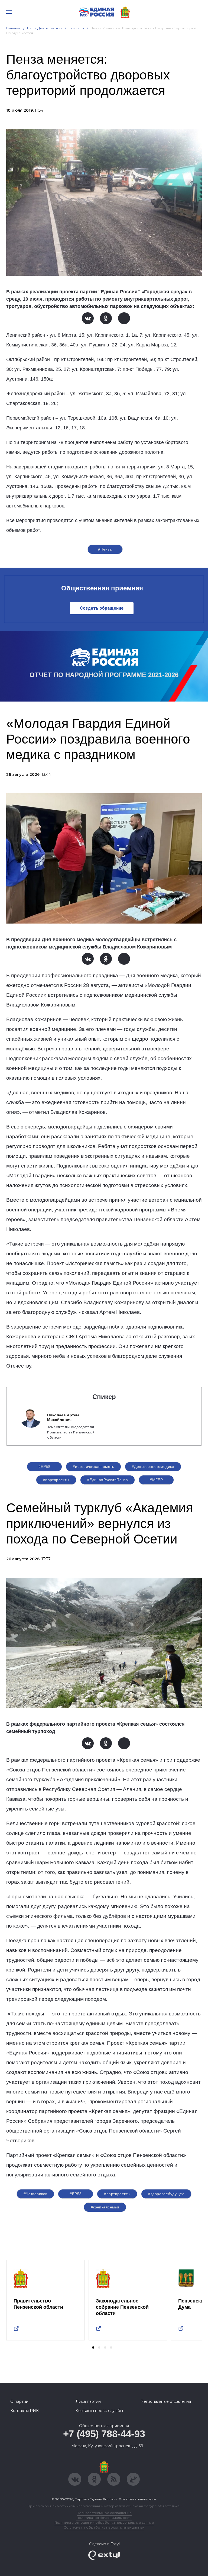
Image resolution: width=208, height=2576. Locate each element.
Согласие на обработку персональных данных (104, 2527)
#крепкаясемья (105, 2207)
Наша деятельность (45, 28)
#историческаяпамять (93, 1467)
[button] (93, 2347)
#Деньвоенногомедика (153, 1467)
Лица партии (88, 2401)
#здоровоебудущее (166, 2194)
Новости (77, 28)
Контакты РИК (25, 2411)
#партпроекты (56, 1480)
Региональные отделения (166, 2401)
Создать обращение (102, 608)
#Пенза (105, 549)
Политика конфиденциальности (104, 2518)
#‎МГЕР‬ (156, 1480)
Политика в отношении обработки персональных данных (104, 2522)
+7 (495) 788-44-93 (104, 2434)
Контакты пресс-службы (99, 2411)
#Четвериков (35, 2194)
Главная (13, 28)
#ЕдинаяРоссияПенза (108, 1480)
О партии (19, 2401)
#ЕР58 (44, 1467)
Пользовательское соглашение (104, 2513)
